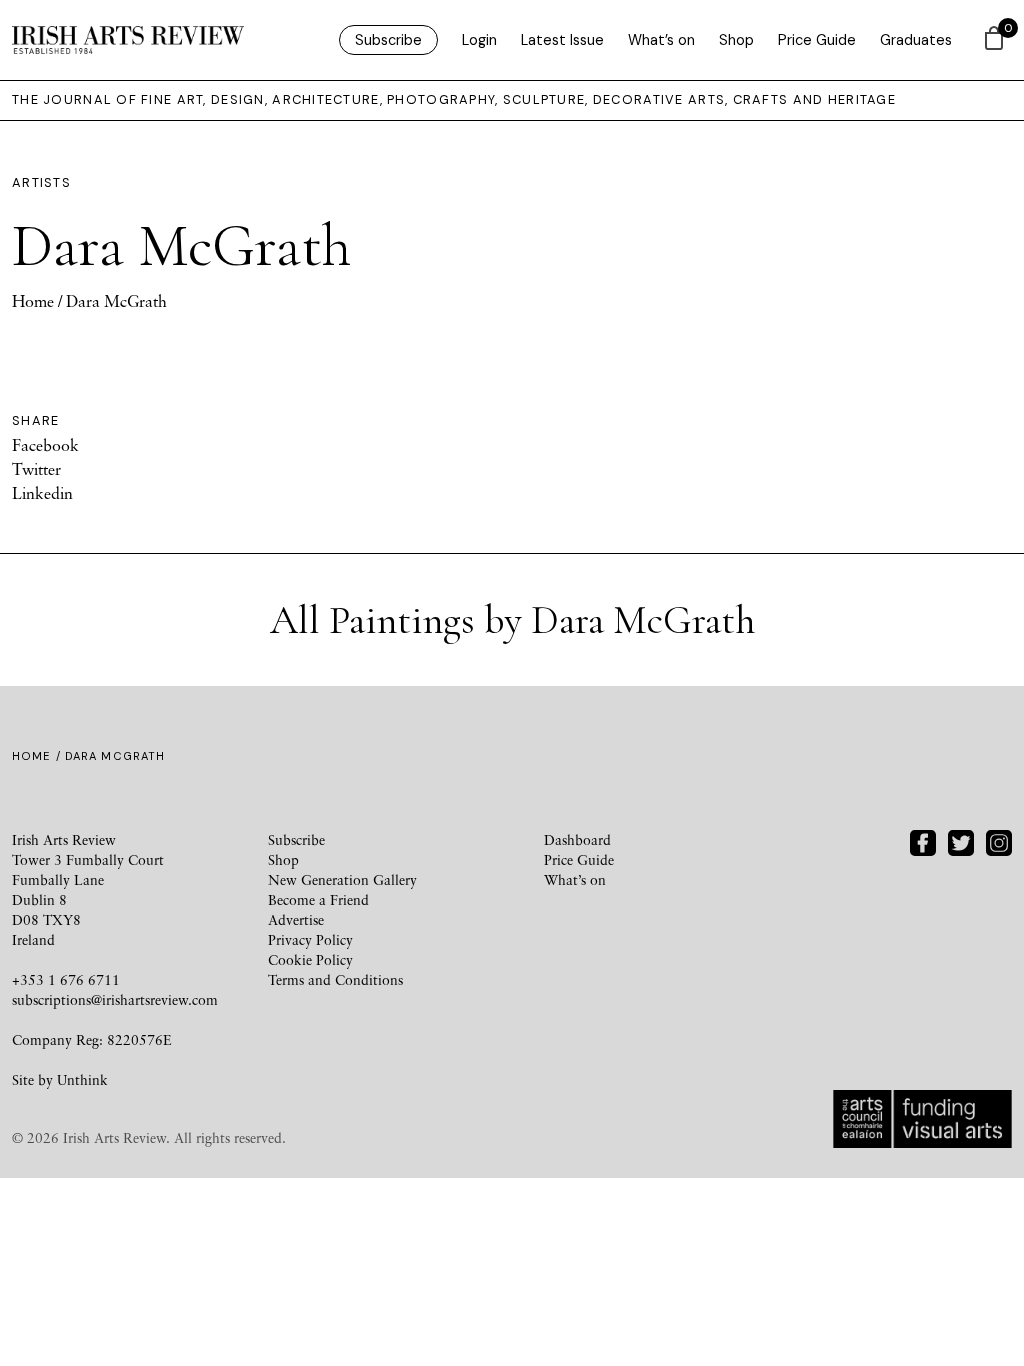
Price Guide (817, 40)
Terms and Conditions (335, 979)
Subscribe (388, 40)
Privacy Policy (310, 939)
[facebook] (923, 840)
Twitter (36, 469)
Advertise (296, 919)
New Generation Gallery (342, 879)
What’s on (661, 40)
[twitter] (961, 840)
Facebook (45, 445)
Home (33, 301)
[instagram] (999, 840)
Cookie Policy (310, 959)
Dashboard (577, 839)
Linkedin (42, 493)
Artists (41, 182)
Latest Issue (562, 40)
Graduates (916, 40)
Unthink (82, 1079)
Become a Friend (318, 899)
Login (479, 40)
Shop (736, 40)
